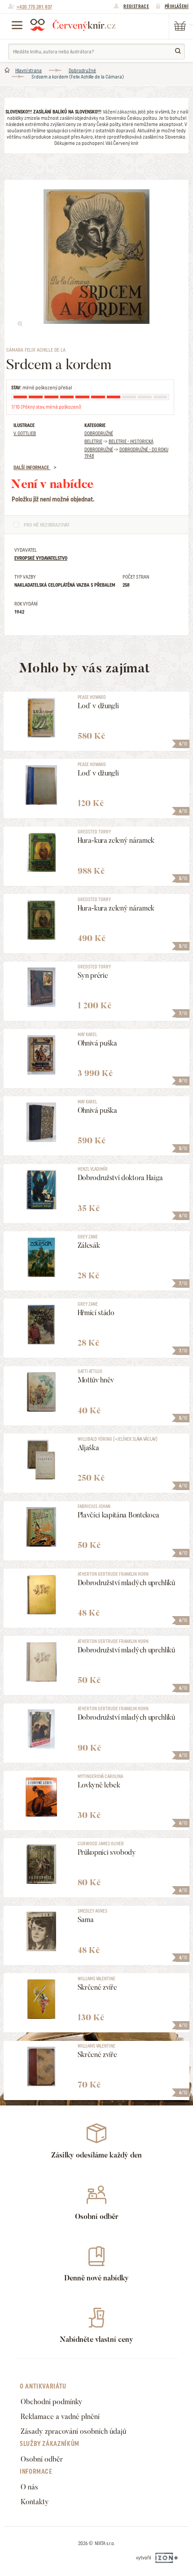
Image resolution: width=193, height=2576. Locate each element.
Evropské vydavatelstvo (41, 558)
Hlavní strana (29, 70)
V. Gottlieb (25, 433)
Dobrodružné (82, 70)
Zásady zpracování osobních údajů (73, 2431)
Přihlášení (177, 6)
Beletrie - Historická (131, 441)
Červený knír (73, 25)
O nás (29, 2487)
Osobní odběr (42, 2459)
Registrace (136, 6)
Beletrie (93, 441)
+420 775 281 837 (34, 7)
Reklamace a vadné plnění (60, 2417)
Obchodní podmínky (52, 2402)
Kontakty (35, 2502)
